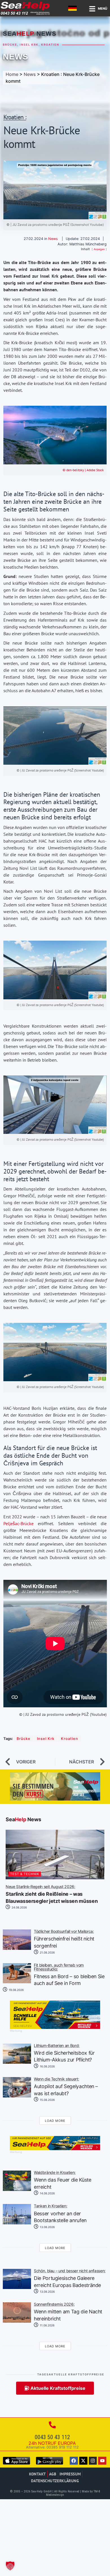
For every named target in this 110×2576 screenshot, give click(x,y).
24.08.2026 (19, 1907)
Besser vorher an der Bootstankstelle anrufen (60, 2214)
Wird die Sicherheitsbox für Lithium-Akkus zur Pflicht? (64, 2053)
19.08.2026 (16, 1990)
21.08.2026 (47, 1952)
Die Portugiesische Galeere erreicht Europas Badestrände (70, 2279)
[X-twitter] (83, 2461)
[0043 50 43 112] (52, 2425)
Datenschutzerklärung (55, 2481)
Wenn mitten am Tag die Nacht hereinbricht (68, 2312)
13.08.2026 (47, 2227)
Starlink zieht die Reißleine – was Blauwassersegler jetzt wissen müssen (52, 1894)
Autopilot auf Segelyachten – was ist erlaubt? (66, 2087)
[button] (10, 2566)
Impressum (70, 2474)
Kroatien (50, 45)
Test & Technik (25, 1874)
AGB (53, 2474)
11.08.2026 (47, 2325)
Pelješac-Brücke (18, 1523)
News (16, 57)
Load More (55, 2121)
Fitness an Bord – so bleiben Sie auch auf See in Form (69, 1975)
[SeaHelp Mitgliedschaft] (55, 2027)
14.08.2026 (47, 2193)
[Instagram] (93, 2461)
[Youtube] (102, 2461)
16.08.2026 (47, 2066)
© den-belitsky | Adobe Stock (83, 470)
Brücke (10, 45)
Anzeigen (99, 249)
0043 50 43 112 (52, 2437)
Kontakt (38, 2474)
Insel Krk (29, 45)
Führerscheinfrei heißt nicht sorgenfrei (64, 1939)
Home (12, 74)
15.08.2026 (47, 2100)
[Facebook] (74, 2461)
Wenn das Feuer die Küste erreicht (63, 2180)
